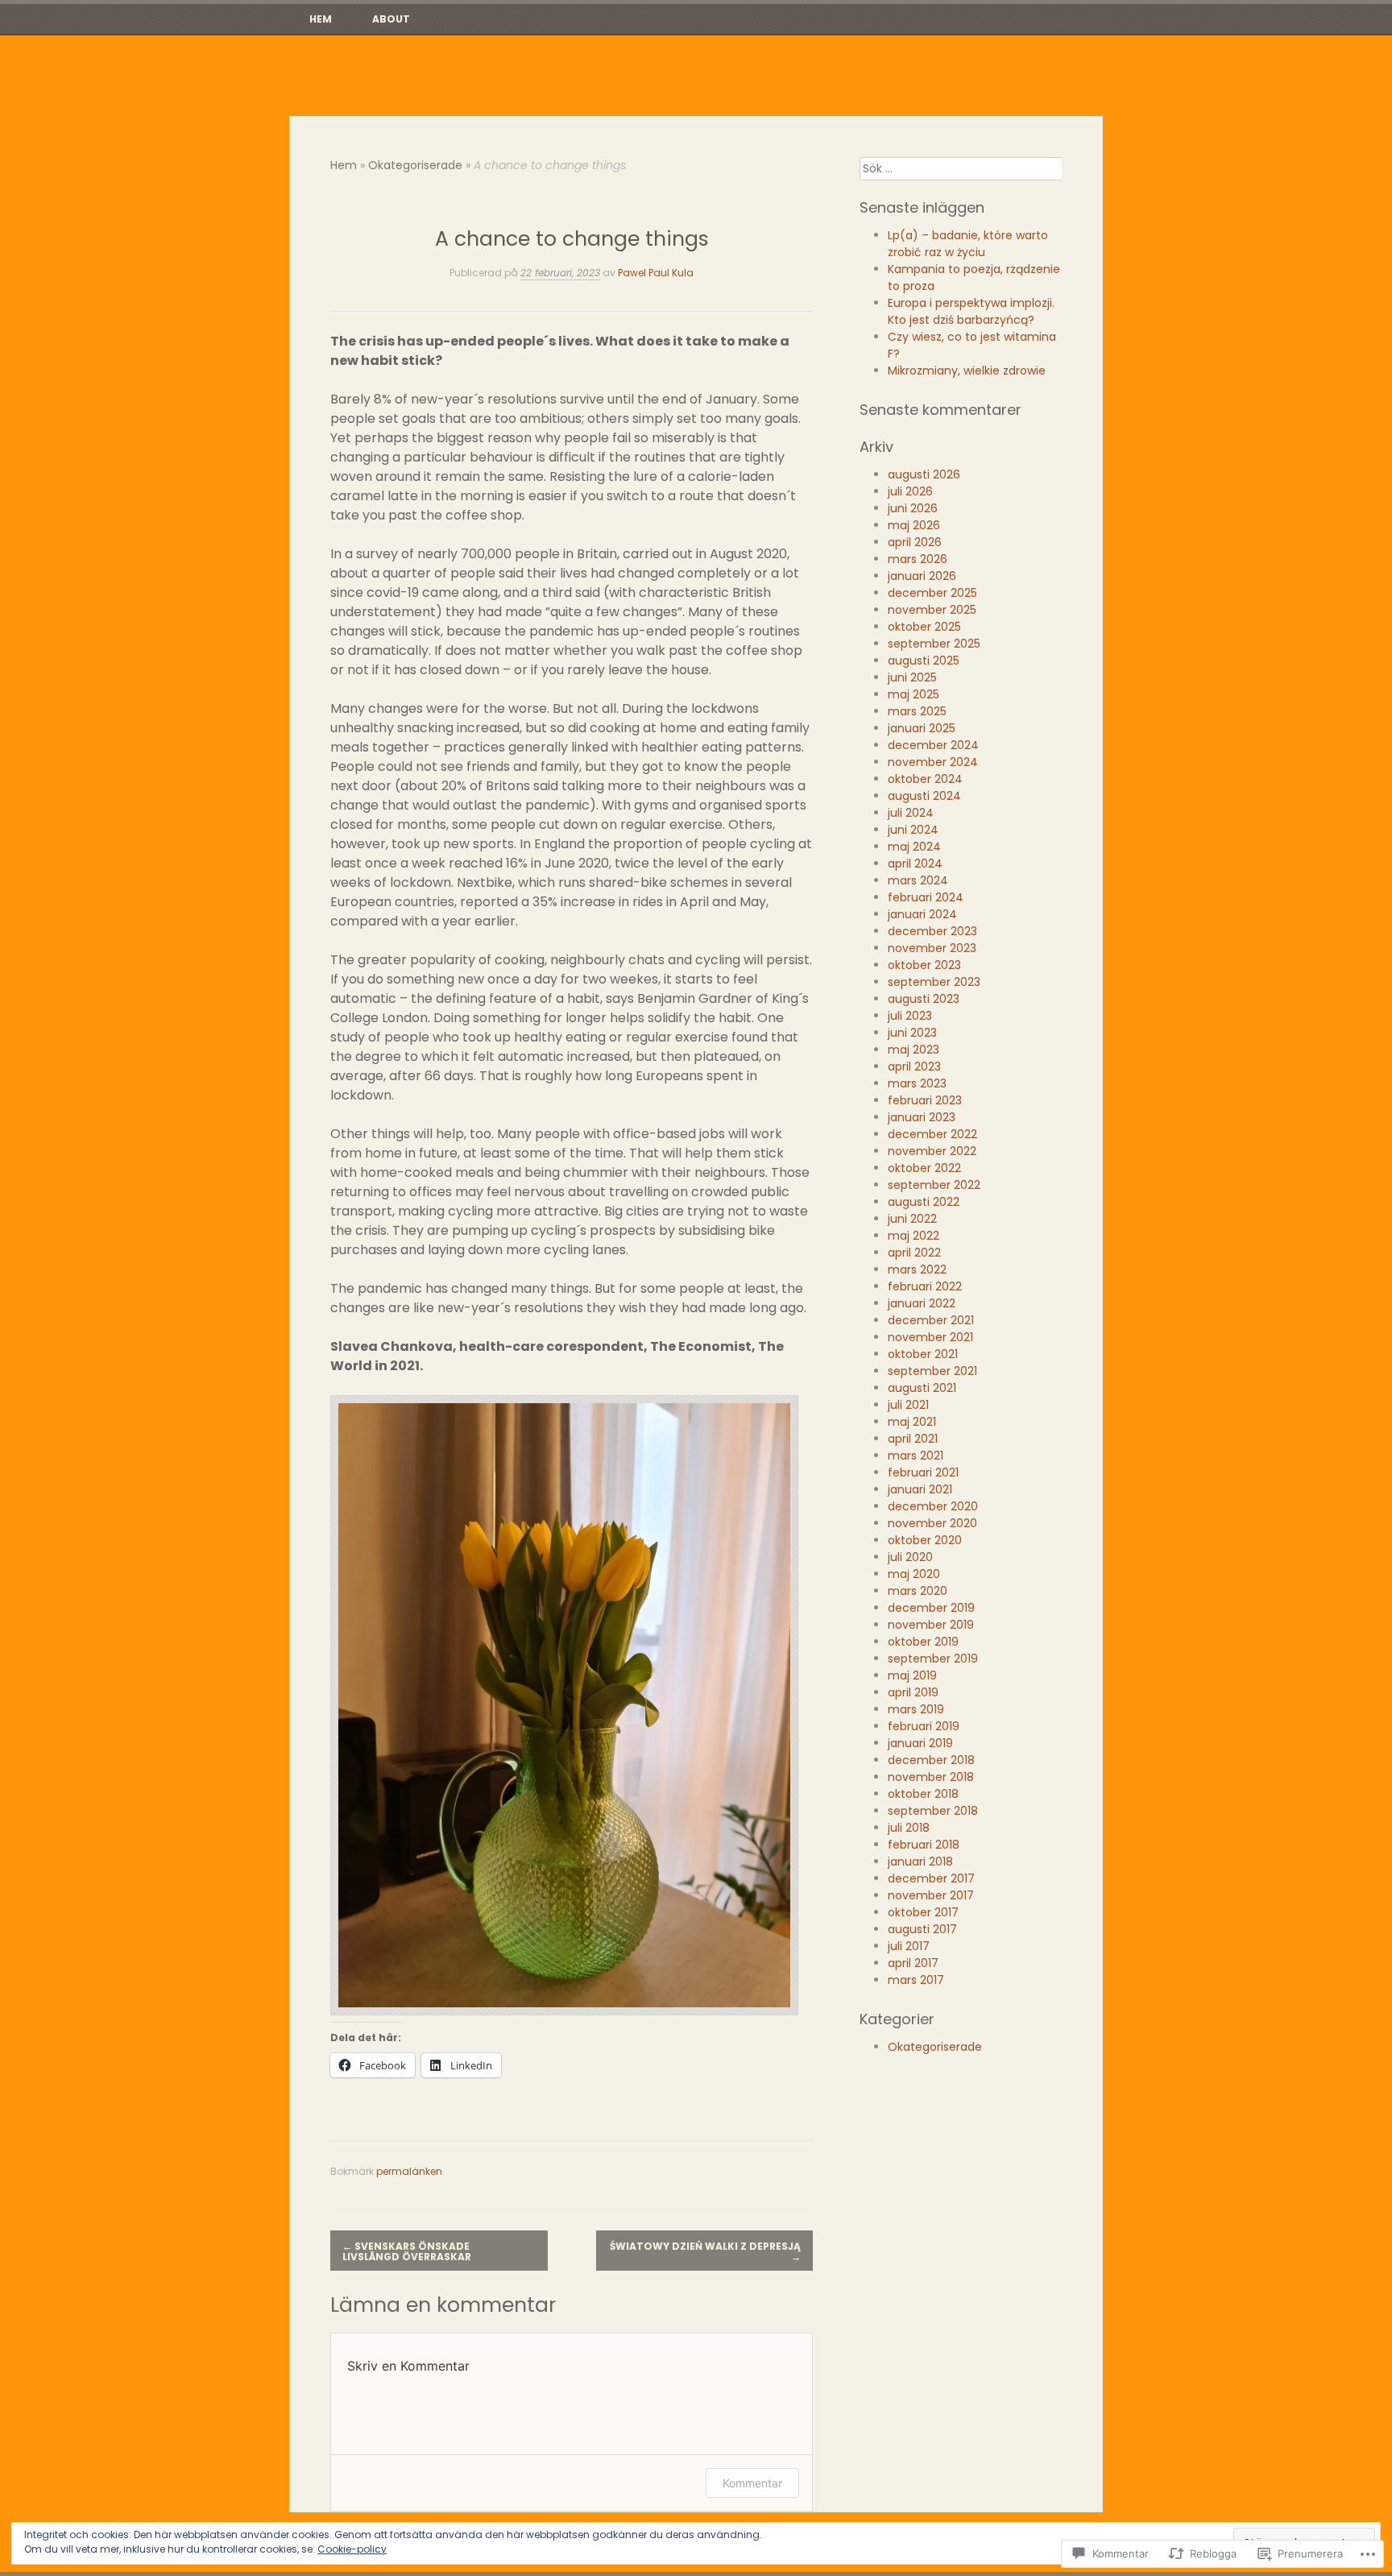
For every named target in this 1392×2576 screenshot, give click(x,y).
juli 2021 (908, 1405)
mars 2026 (918, 559)
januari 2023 (922, 1117)
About (391, 19)
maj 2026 (914, 525)
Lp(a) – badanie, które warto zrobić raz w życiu (968, 244)
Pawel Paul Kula (656, 273)
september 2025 (934, 644)
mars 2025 (917, 711)
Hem (321, 19)
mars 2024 (918, 880)
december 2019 (931, 1608)
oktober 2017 (923, 1912)
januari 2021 (920, 1489)
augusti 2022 (924, 1202)
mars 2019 (916, 1709)
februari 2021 (923, 1472)
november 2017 (931, 1895)
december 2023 (932, 931)
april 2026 (915, 542)
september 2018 (933, 1811)
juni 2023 (912, 1033)
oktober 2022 (924, 1168)
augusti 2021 (922, 1388)
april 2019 (913, 1692)
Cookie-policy (352, 2549)
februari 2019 (924, 1726)
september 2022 (934, 1185)
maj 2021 (912, 1422)
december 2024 (933, 745)
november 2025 (932, 610)
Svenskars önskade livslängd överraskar (407, 2251)
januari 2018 (920, 1862)
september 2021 (932, 1371)
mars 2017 (916, 1980)
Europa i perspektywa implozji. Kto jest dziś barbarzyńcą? (971, 311)
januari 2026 (922, 576)
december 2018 (931, 1760)
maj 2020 (914, 1574)
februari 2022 (925, 1286)
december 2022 (932, 1134)
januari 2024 (922, 914)
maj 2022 (913, 1236)
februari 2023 (925, 1100)
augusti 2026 (924, 474)
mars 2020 (918, 1591)
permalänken (409, 2171)
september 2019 (933, 1659)
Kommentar (752, 2483)
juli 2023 (910, 1016)
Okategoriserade (415, 165)
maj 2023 (913, 1050)
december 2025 (932, 593)
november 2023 (932, 948)
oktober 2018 (923, 1794)
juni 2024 (913, 830)
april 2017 (913, 1963)
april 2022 (914, 1253)
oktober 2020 (925, 1540)
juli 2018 (909, 1828)
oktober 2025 (924, 627)
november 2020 (932, 1523)
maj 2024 (914, 847)
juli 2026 (910, 491)
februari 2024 (926, 897)
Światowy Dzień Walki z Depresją (705, 2251)
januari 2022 (922, 1303)
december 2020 (933, 1506)
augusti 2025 (924, 661)
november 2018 (931, 1777)
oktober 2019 (923, 1642)
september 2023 (934, 982)
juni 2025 (912, 677)
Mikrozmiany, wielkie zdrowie (967, 371)
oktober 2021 (923, 1354)
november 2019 (931, 1625)
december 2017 (931, 1878)
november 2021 (930, 1337)
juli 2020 (910, 1557)
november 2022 (932, 1151)
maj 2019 (912, 1675)
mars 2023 (917, 1083)
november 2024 (933, 762)
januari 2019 (920, 1743)
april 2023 (914, 1066)
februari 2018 (924, 1845)
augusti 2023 (924, 999)
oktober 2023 (924, 965)
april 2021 (913, 1439)
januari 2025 (922, 728)
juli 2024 (911, 813)
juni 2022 (912, 1219)
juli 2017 (909, 1946)
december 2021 (931, 1320)
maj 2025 (913, 694)
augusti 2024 (924, 796)
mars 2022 (917, 1269)
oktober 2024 (925, 779)
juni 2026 (913, 508)
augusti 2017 (922, 1929)
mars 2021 (916, 1456)
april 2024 (915, 863)
